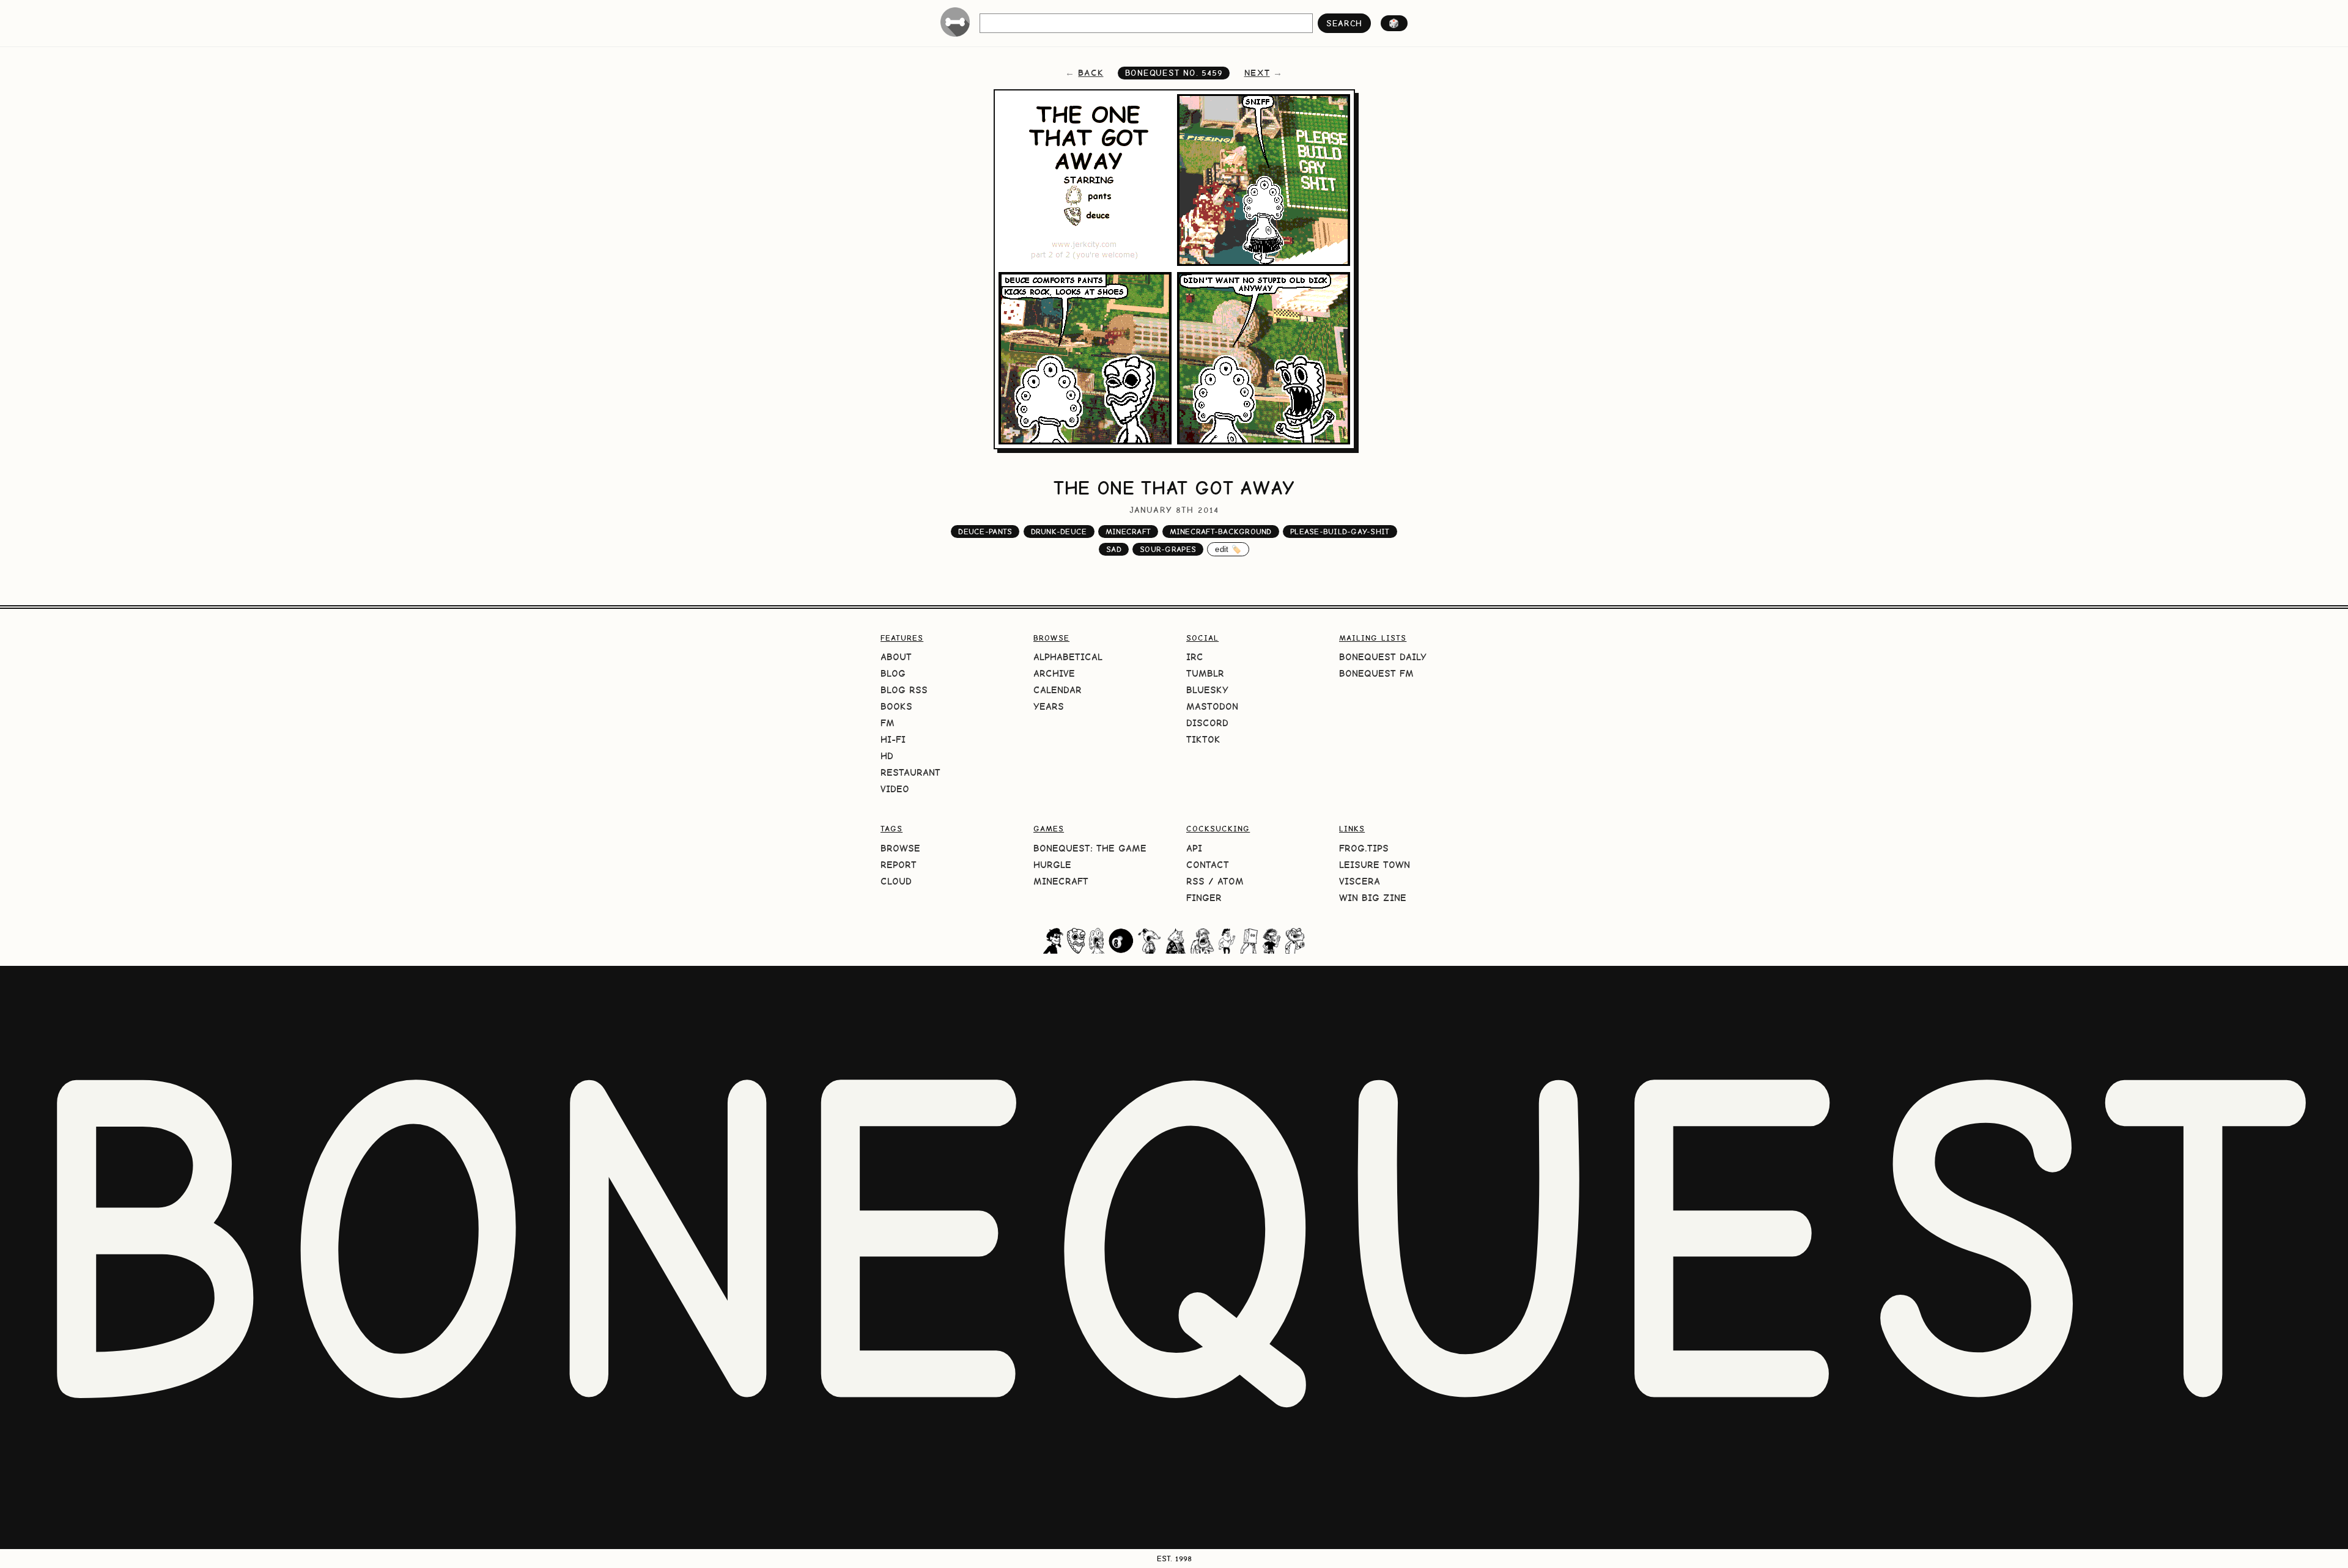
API (1194, 848)
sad (1114, 549)
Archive (1054, 673)
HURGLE (1052, 865)
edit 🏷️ (1228, 549)
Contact (1208, 865)
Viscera (1360, 881)
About (896, 657)
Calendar (1058, 690)
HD (887, 756)
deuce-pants (985, 532)
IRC (1195, 657)
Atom (1231, 881)
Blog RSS (904, 690)
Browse (900, 848)
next (1257, 73)
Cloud (896, 881)
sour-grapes (1168, 549)
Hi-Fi (893, 739)
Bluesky (1207, 690)
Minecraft (1061, 881)
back (1091, 73)
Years (1049, 706)
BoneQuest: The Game (1090, 848)
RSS (1195, 881)
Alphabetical (1068, 657)
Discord (1207, 723)
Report (899, 865)
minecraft (1128, 532)
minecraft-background (1221, 532)
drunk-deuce (1059, 532)
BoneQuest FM (1376, 673)
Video (895, 789)
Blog (893, 673)
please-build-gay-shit (1340, 532)
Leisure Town (1375, 865)
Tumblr (1205, 673)
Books (896, 706)
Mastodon (1212, 706)
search (1344, 23)
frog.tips (1364, 848)
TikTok (1203, 739)
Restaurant (910, 772)
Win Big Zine (1373, 898)
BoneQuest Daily (1383, 657)
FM (888, 723)
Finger (1204, 898)
